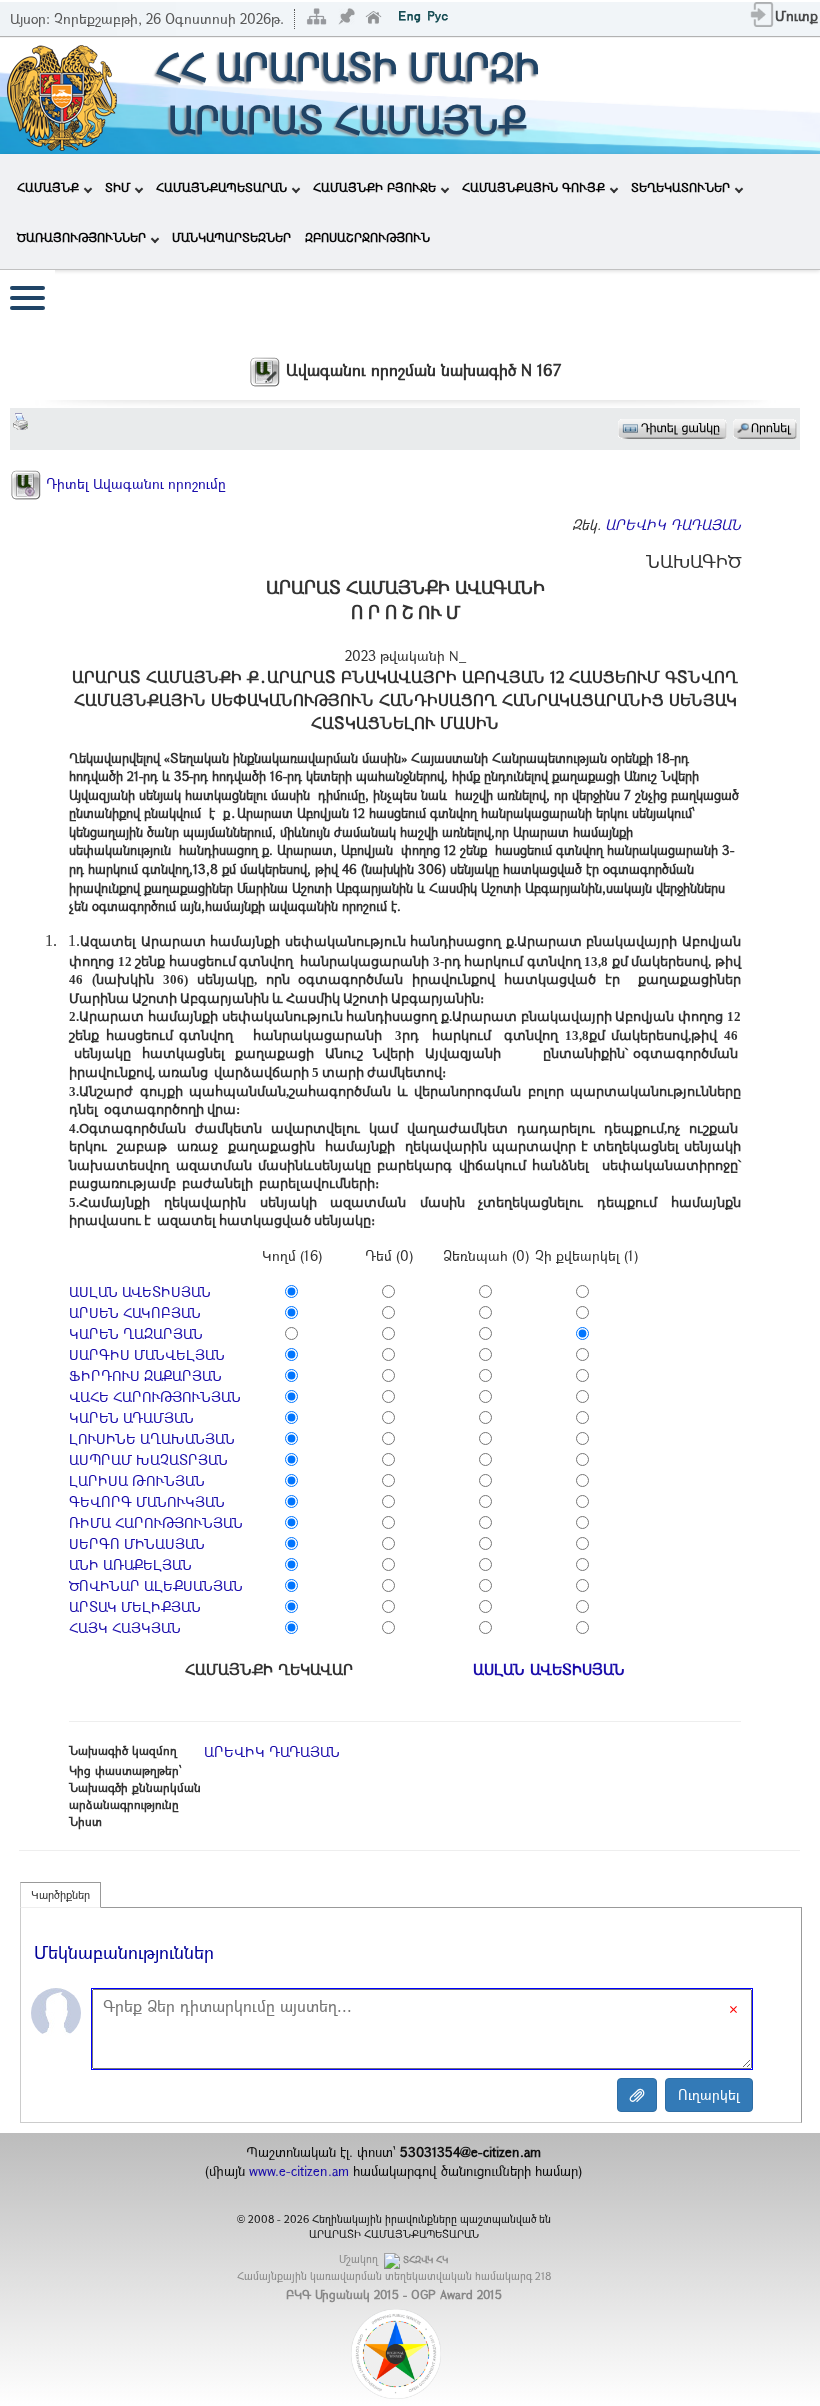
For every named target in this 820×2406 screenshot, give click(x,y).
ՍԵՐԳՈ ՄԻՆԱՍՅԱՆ (137, 1543)
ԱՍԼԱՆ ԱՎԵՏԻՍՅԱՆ (140, 1291)
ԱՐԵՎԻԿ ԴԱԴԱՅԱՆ (673, 524)
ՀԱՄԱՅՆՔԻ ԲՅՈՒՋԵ (374, 187)
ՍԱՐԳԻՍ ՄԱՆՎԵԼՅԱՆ (147, 1354)
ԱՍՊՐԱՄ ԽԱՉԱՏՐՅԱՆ (148, 1459)
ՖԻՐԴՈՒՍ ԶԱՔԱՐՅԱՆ (145, 1375)
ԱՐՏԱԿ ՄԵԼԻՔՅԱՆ (135, 1606)
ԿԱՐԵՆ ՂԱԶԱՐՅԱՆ (136, 1333)
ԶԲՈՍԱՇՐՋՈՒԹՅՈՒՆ (367, 237)
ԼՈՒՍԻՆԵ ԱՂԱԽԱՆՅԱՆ (152, 1438)
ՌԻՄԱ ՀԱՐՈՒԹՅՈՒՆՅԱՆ (156, 1522)
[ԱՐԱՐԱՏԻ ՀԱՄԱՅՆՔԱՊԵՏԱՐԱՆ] (60, 93)
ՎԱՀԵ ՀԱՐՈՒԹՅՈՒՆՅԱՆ (155, 1396)
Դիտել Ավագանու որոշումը (134, 483)
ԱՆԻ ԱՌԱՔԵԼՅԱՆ (130, 1564)
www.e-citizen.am (299, 2171)
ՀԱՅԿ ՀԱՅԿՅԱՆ (125, 1627)
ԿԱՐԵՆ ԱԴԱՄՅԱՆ (131, 1417)
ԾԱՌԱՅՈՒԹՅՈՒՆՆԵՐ (81, 237)
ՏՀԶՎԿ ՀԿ (425, 2259)
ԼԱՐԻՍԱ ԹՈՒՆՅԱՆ (137, 1480)
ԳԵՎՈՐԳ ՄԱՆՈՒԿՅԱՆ (147, 1501)
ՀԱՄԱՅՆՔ (48, 187)
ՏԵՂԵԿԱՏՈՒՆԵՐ (680, 187)
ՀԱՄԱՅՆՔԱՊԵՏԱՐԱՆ (221, 187)
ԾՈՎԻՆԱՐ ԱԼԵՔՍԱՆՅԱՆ (156, 1585)
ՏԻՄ (117, 187)
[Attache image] (637, 2095)
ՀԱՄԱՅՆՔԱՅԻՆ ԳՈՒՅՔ (533, 187)
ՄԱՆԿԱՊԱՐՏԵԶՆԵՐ (231, 237)
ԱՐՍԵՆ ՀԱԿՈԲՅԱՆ (135, 1312)
